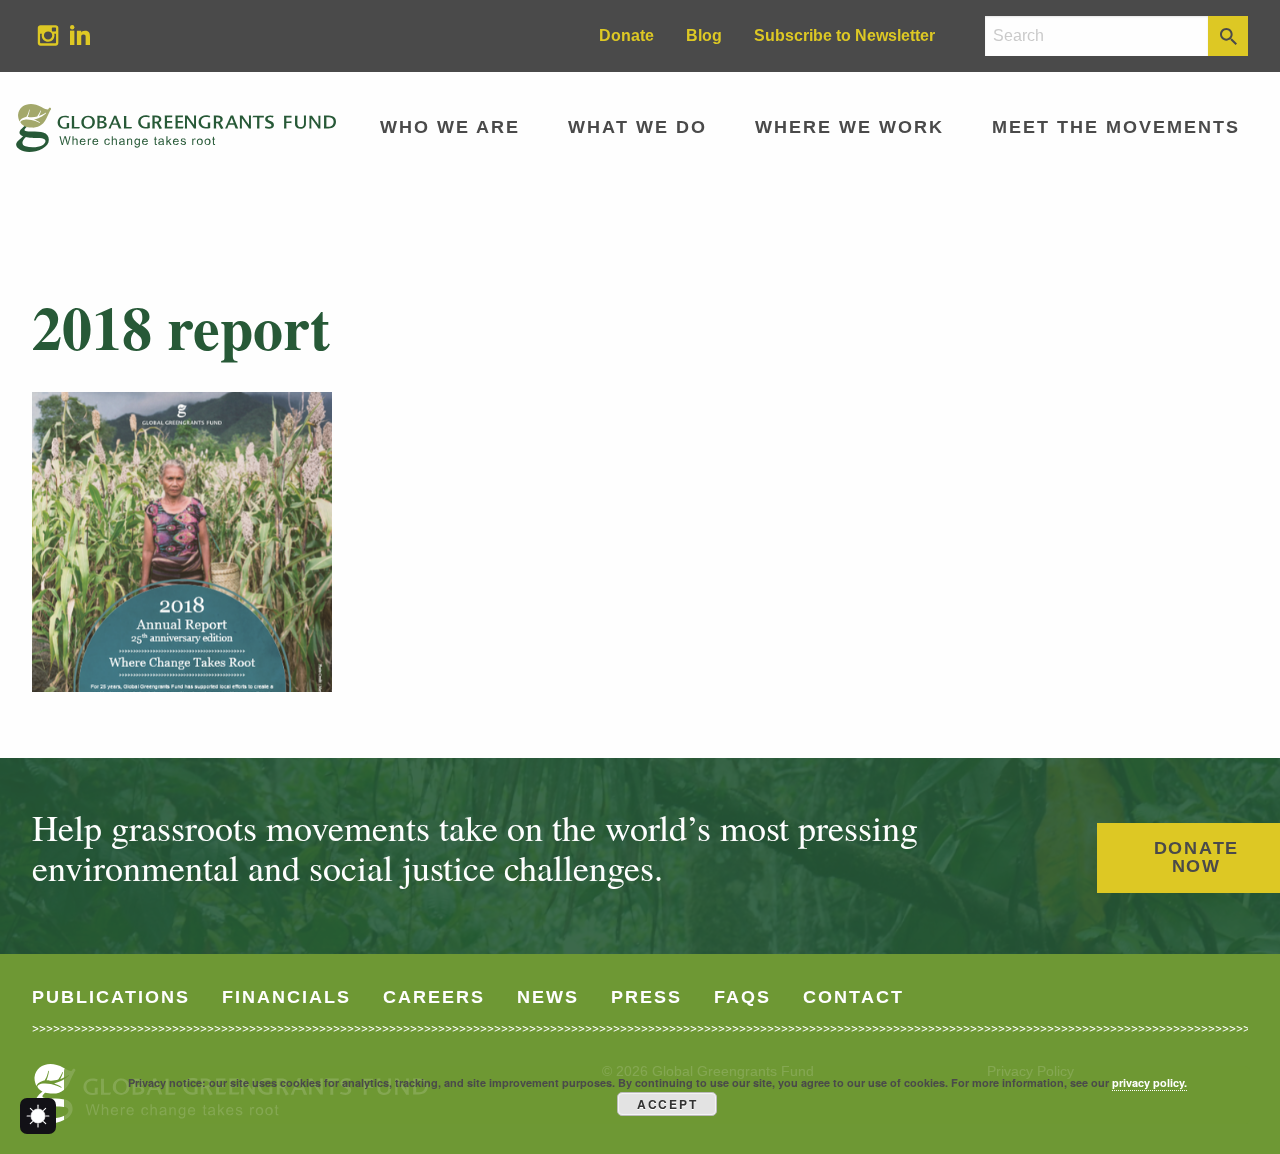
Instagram (40, 34)
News (548, 997)
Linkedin (72, 34)
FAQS (742, 997)
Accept (667, 1104)
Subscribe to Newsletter (844, 35)
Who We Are (450, 127)
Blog (704, 35)
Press (646, 997)
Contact (853, 997)
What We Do (637, 127)
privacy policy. (1149, 1082)
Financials (286, 997)
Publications (111, 997)
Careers (434, 997)
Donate (626, 35)
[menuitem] (48, 36)
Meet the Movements (1116, 127)
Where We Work (849, 127)
